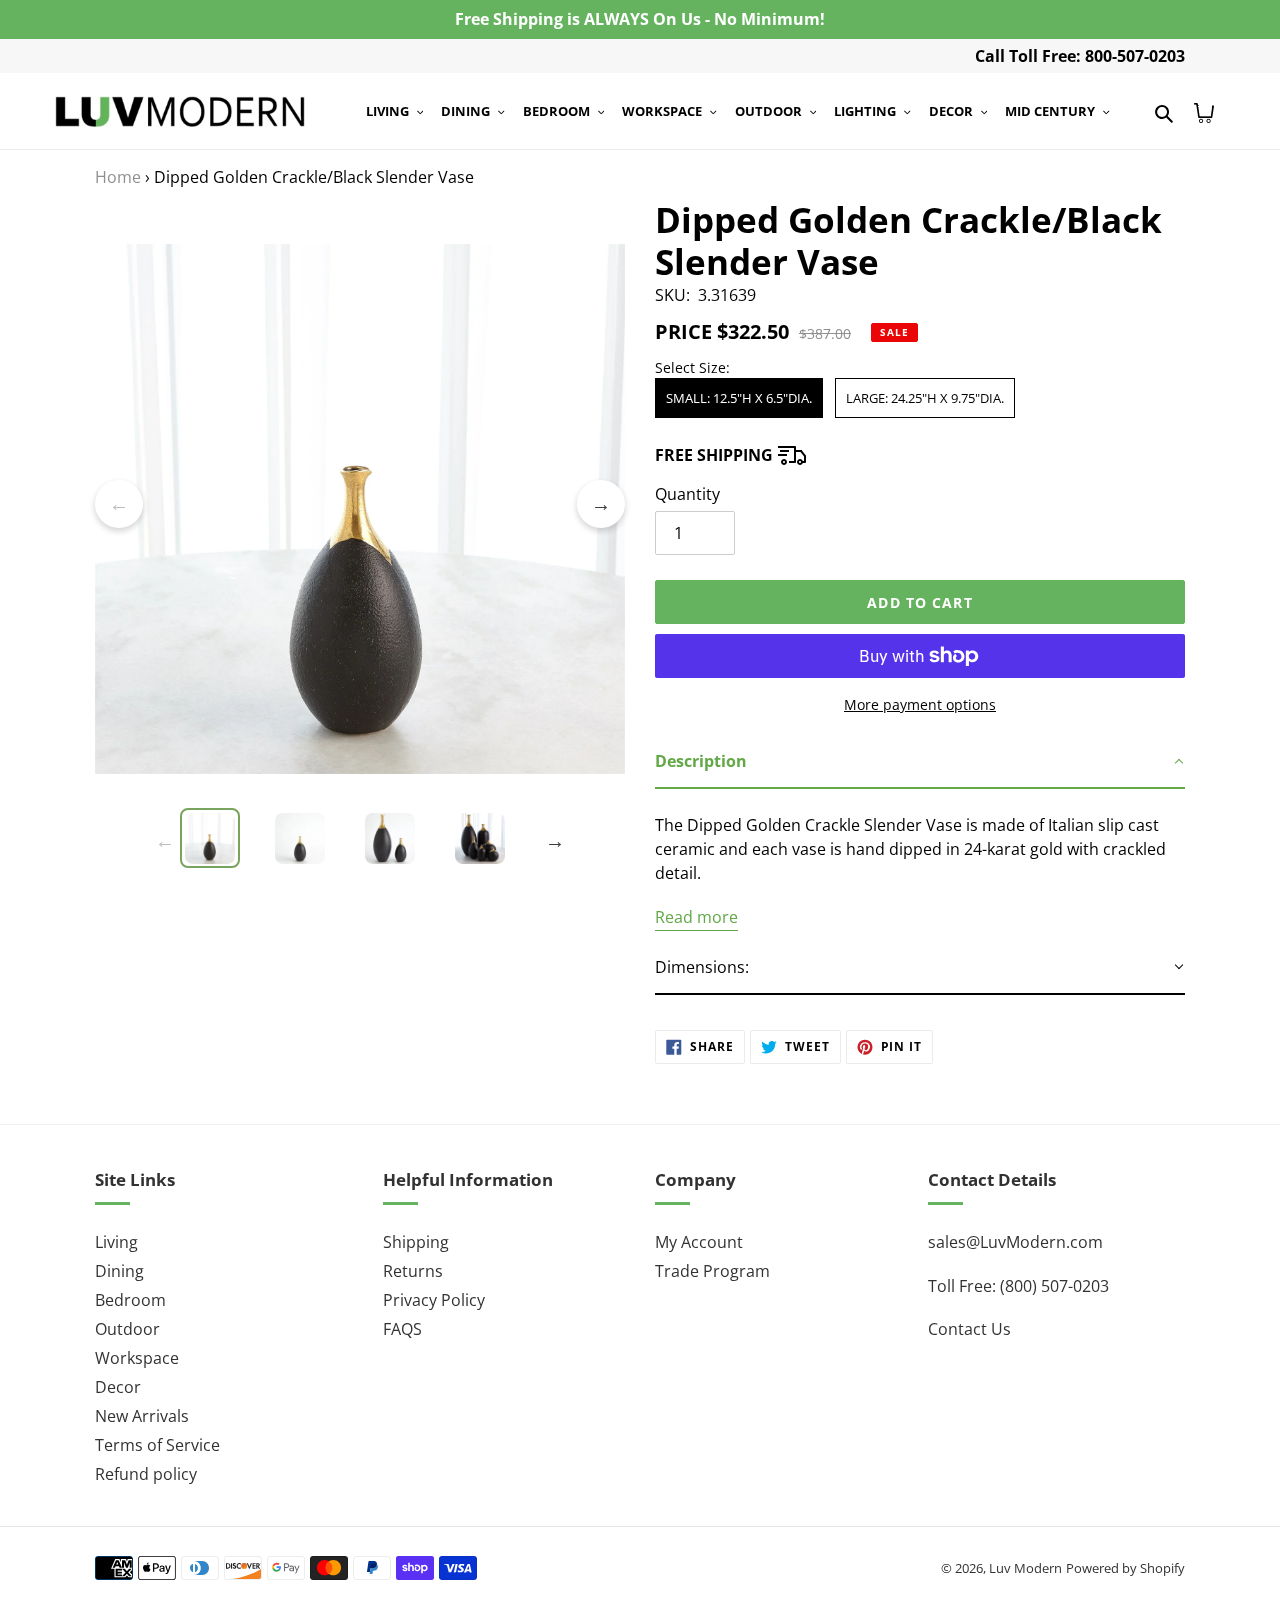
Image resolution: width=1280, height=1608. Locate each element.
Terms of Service (157, 1445)
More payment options (920, 704)
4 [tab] (390, 798)
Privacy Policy (434, 1300)
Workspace (137, 1358)
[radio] (739, 398)
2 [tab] (330, 798)
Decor (118, 1387)
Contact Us (969, 1329)
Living (116, 1242)
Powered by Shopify (1125, 1568)
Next (601, 504)
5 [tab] (420, 798)
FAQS (402, 1329)
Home (118, 177)
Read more (696, 917)
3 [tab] (360, 798)
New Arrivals (142, 1416)
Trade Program (712, 1271)
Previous (119, 504)
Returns (413, 1271)
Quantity (687, 494)
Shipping (416, 1242)
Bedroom (130, 1300)
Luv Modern (1025, 1568)
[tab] (920, 762)
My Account (699, 1242)
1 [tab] (300, 798)
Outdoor (127, 1329)
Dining (119, 1271)
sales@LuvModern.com (1015, 1242)
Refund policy (146, 1474)
